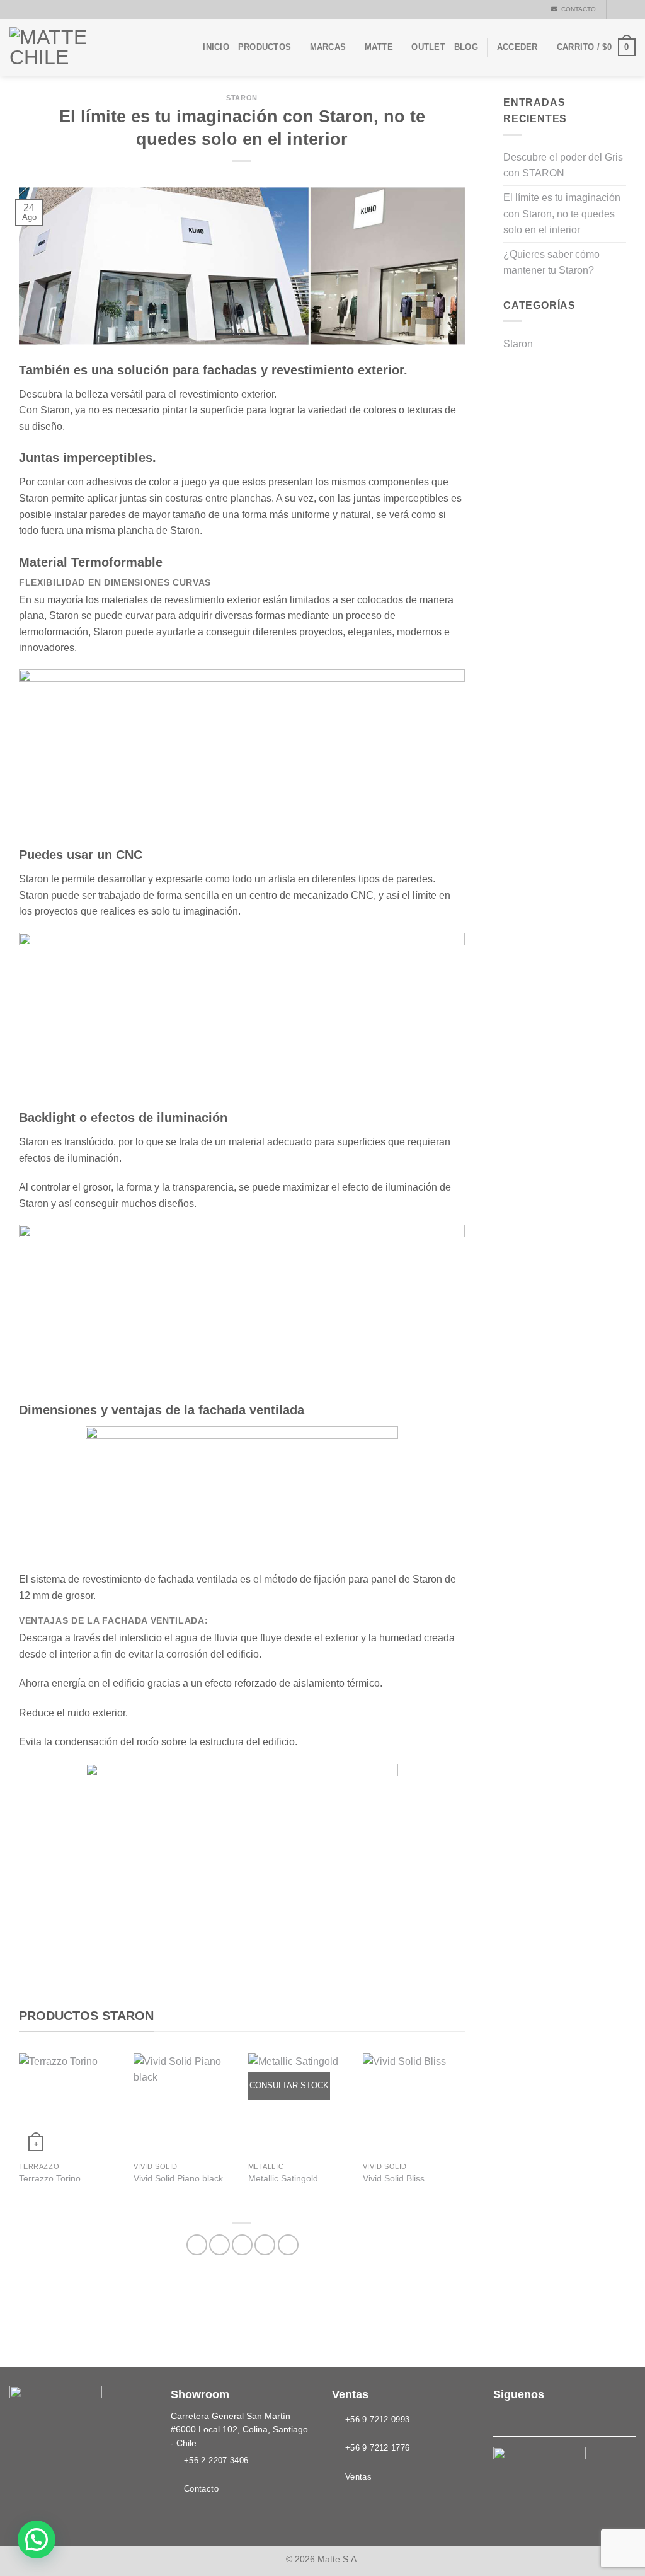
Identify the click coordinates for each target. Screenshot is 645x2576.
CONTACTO (577, 9)
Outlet (428, 47)
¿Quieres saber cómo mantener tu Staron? (551, 263)
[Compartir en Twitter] (220, 2245)
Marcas (328, 47)
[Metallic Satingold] (299, 2105)
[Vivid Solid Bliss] (414, 2105)
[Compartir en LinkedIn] (288, 2245)
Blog (466, 47)
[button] (37, 2539)
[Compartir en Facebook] (197, 2245)
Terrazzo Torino (50, 2178)
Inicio (216, 47)
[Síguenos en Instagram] (629, 9)
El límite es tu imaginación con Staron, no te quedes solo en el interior (562, 214)
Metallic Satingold (283, 2178)
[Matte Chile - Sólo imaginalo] (72, 47)
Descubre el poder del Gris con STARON (563, 165)
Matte (379, 47)
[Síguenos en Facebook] (617, 9)
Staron (242, 98)
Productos (265, 47)
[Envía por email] (242, 2245)
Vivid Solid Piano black (178, 2178)
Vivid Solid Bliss (394, 2178)
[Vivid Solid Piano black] (185, 2105)
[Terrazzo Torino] (70, 2105)
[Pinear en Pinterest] (265, 2245)
